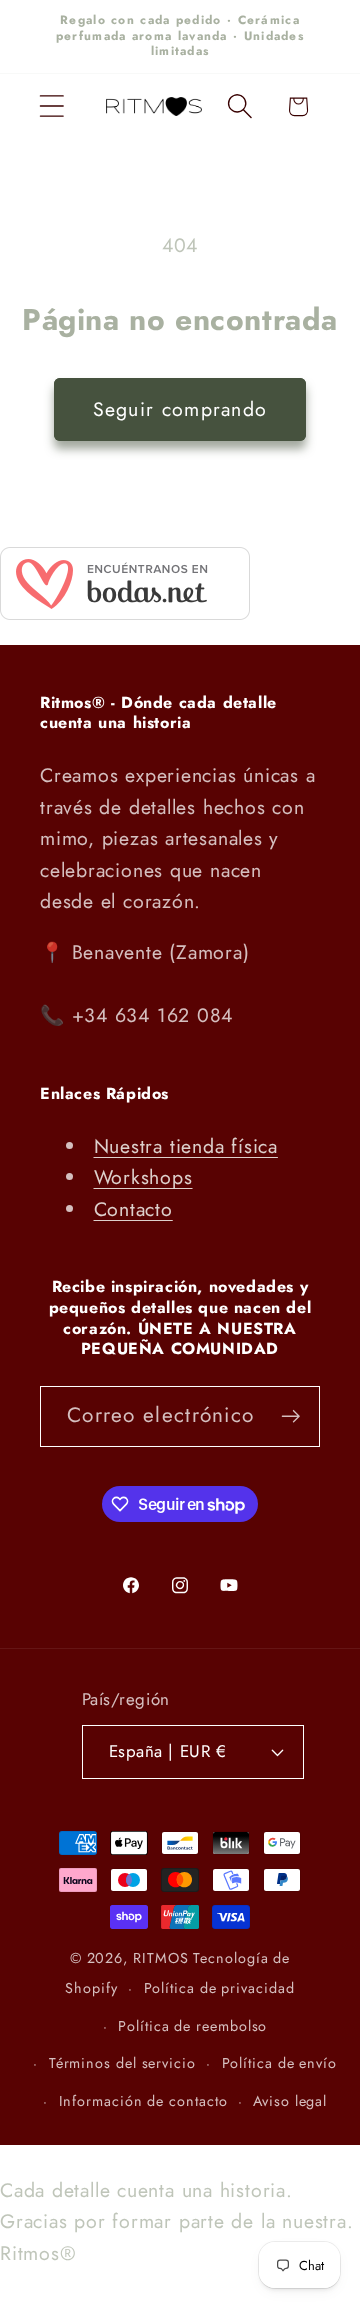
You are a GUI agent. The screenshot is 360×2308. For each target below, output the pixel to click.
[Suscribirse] (290, 1416)
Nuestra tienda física (186, 1146)
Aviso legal (290, 2101)
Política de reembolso (192, 2026)
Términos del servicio (122, 2063)
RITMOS (163, 1958)
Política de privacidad (219, 1988)
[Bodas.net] (125, 613)
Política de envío (279, 2063)
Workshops (143, 1177)
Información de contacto (143, 2101)
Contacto (133, 1209)
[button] (51, 106)
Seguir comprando (180, 409)
